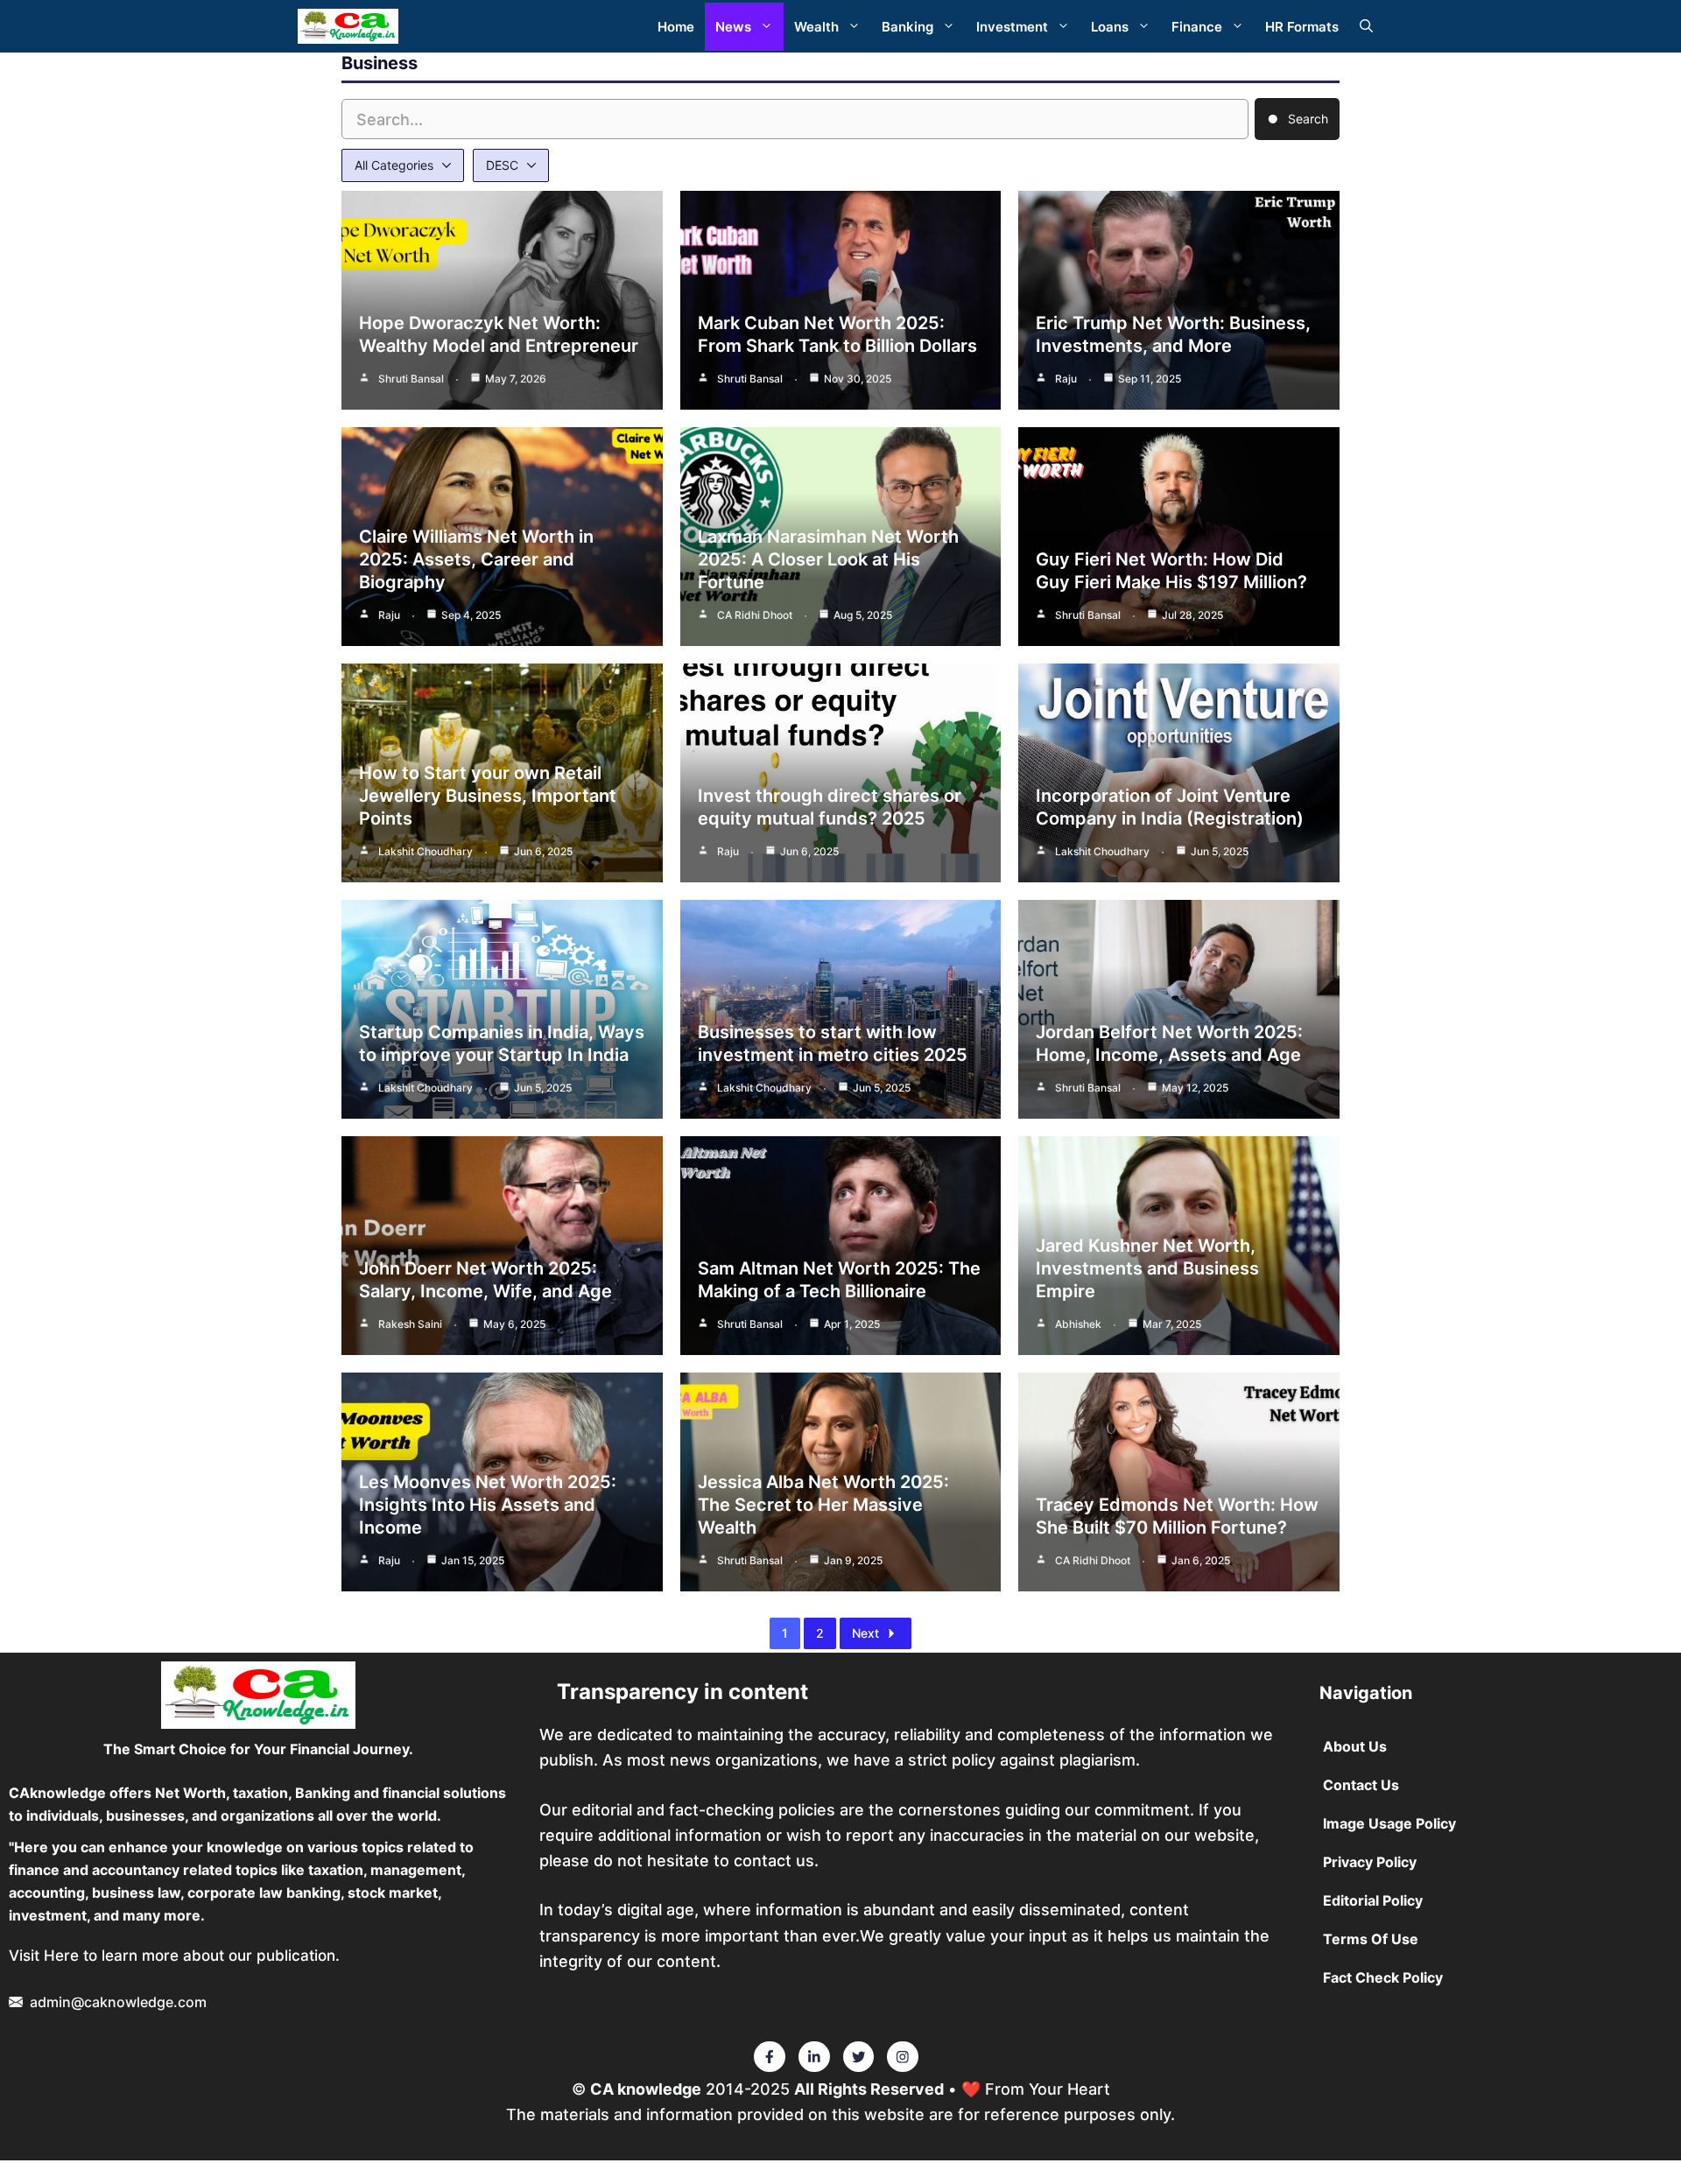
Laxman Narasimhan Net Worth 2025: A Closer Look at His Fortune (828, 559)
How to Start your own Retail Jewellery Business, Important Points (488, 796)
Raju (1066, 379)
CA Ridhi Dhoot (755, 615)
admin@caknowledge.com (118, 2002)
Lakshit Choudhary (426, 851)
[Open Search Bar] (1366, 27)
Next (865, 1633)
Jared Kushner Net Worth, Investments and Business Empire (1147, 1268)
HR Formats (1302, 27)
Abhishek (1078, 1324)
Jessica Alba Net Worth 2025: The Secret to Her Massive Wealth (823, 1505)
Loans (1110, 27)
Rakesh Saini (410, 1324)
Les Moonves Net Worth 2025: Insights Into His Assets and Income (488, 1505)
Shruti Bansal (411, 379)
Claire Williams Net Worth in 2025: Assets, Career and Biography (476, 559)
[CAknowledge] (348, 26)
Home (676, 27)
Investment (1012, 27)
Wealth (816, 27)
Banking (907, 27)
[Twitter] (770, 2057)
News (733, 27)
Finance (1197, 27)
